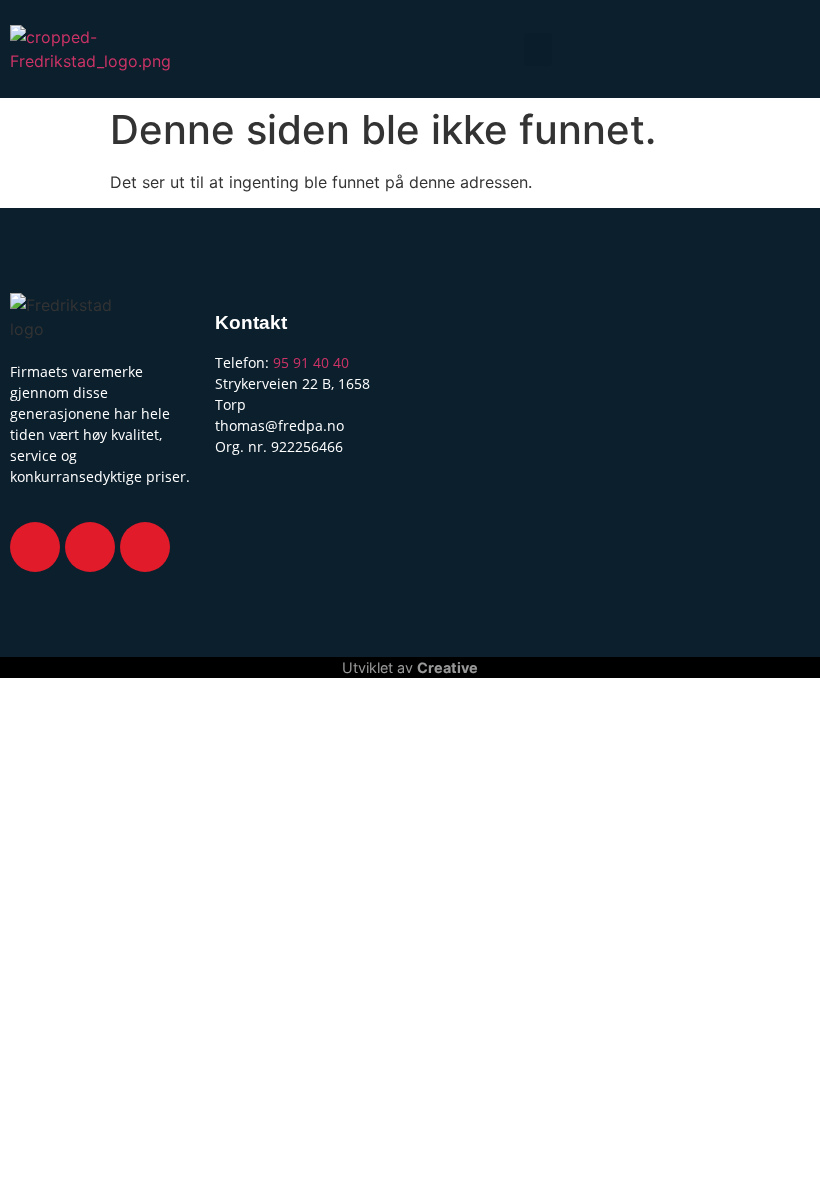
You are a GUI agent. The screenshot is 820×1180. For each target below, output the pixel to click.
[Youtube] (145, 547)
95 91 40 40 (311, 362)
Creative (447, 667)
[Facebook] (35, 547)
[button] (538, 49)
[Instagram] (90, 547)
